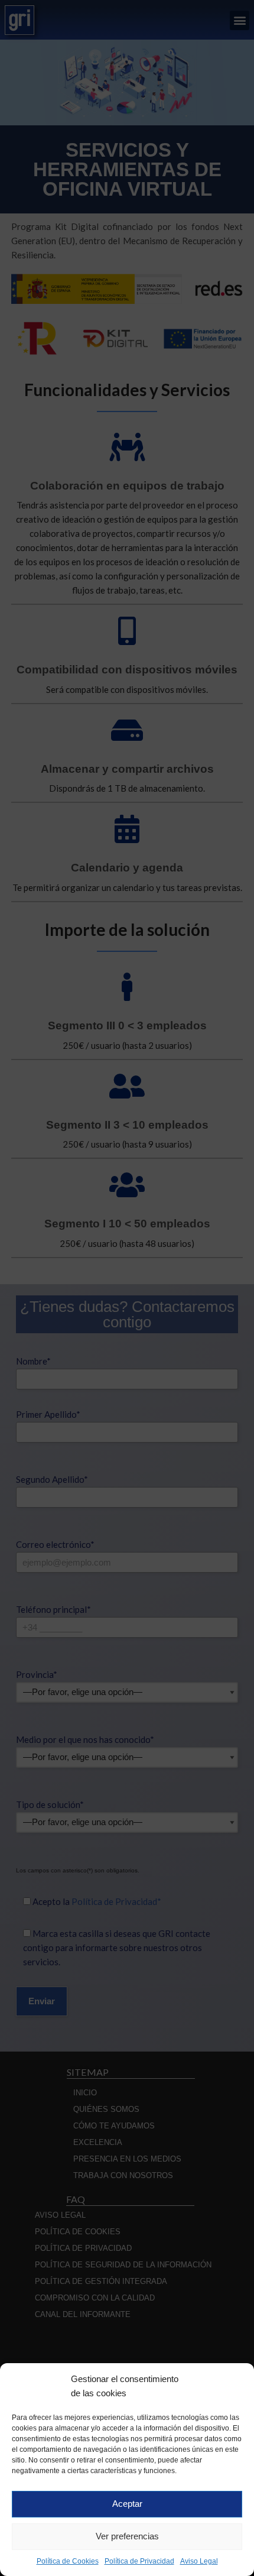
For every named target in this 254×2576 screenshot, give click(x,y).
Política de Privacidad (139, 2561)
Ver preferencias (127, 2536)
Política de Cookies (68, 2561)
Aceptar (127, 2504)
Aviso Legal (199, 2561)
